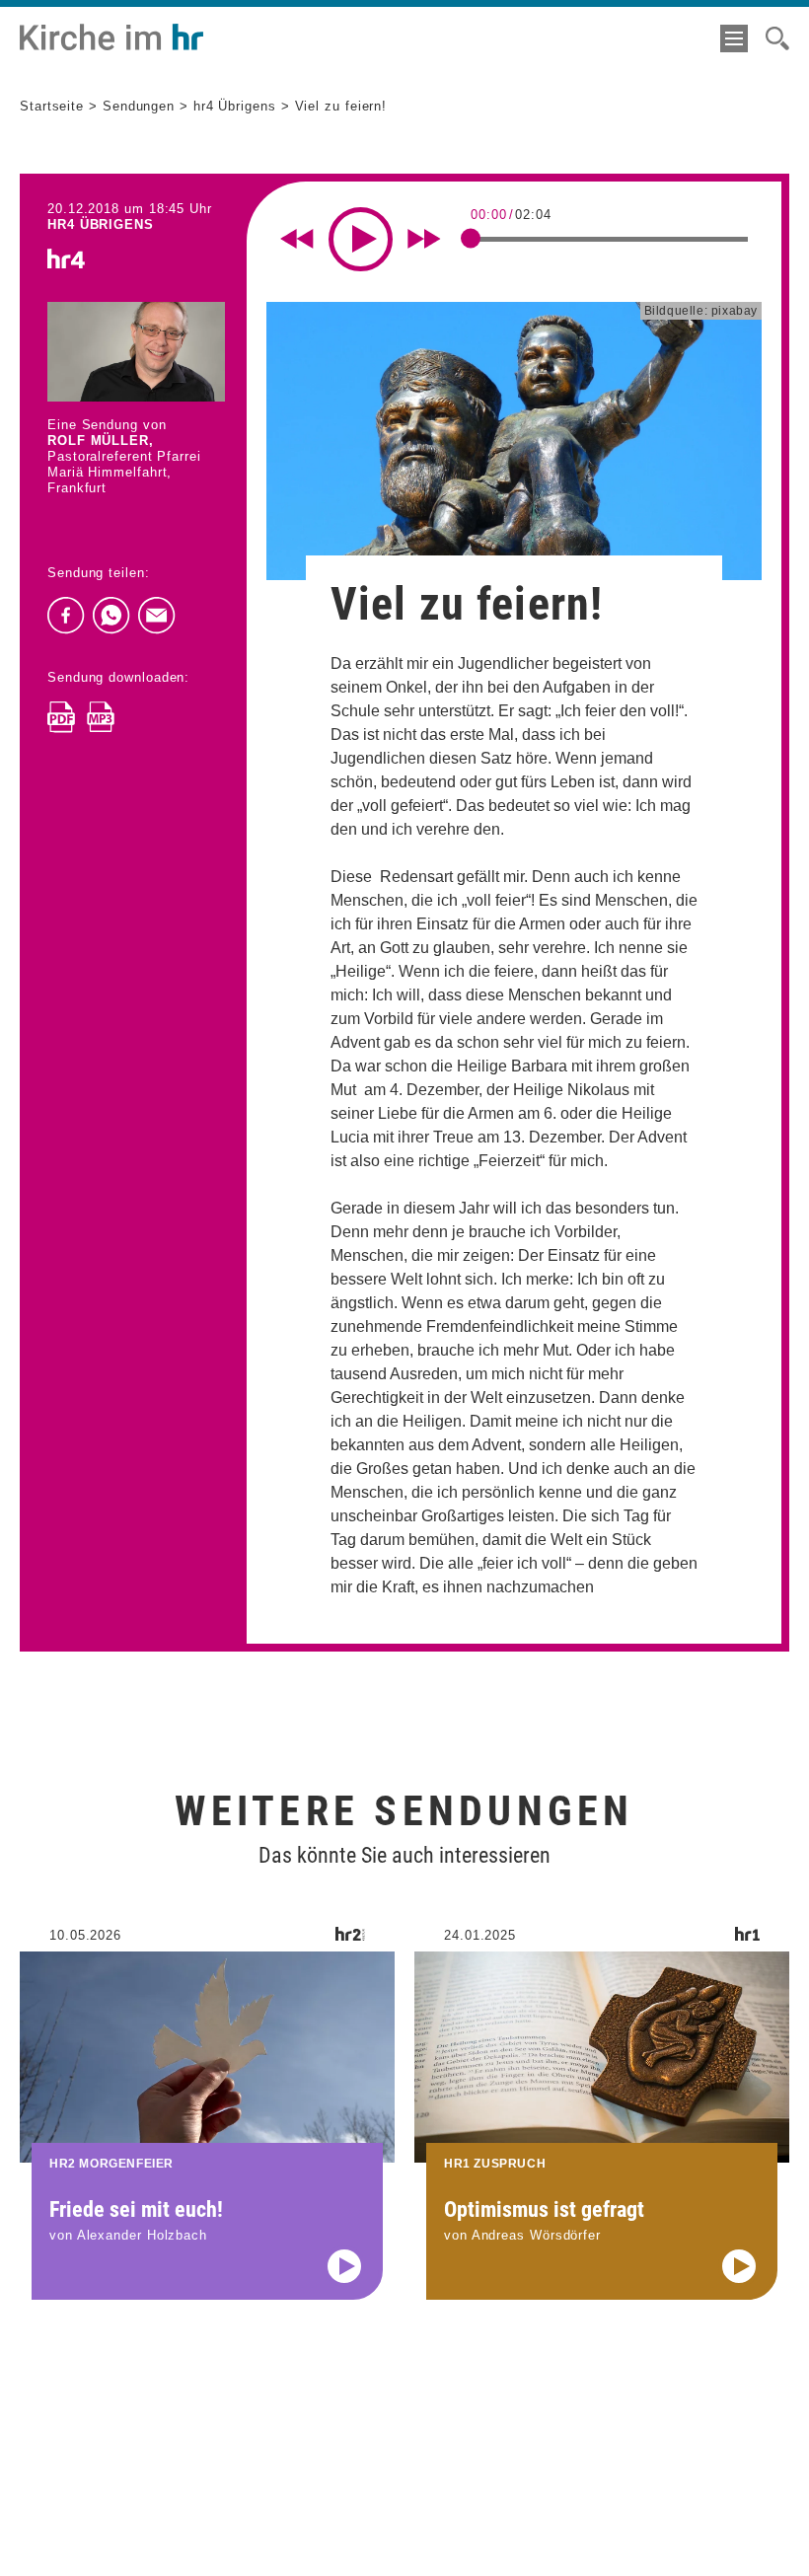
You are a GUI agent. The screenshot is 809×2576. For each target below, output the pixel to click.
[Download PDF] (61, 717)
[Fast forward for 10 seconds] (424, 239)
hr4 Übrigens (235, 106)
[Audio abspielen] (344, 2266)
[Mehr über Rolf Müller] (136, 352)
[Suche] (777, 38)
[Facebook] (66, 616)
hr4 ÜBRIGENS (101, 224)
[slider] (471, 238)
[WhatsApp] (111, 616)
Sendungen (139, 106)
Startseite (52, 106)
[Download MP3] (101, 717)
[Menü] (734, 38)
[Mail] (157, 616)
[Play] (361, 239)
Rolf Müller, (101, 441)
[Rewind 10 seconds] (297, 239)
